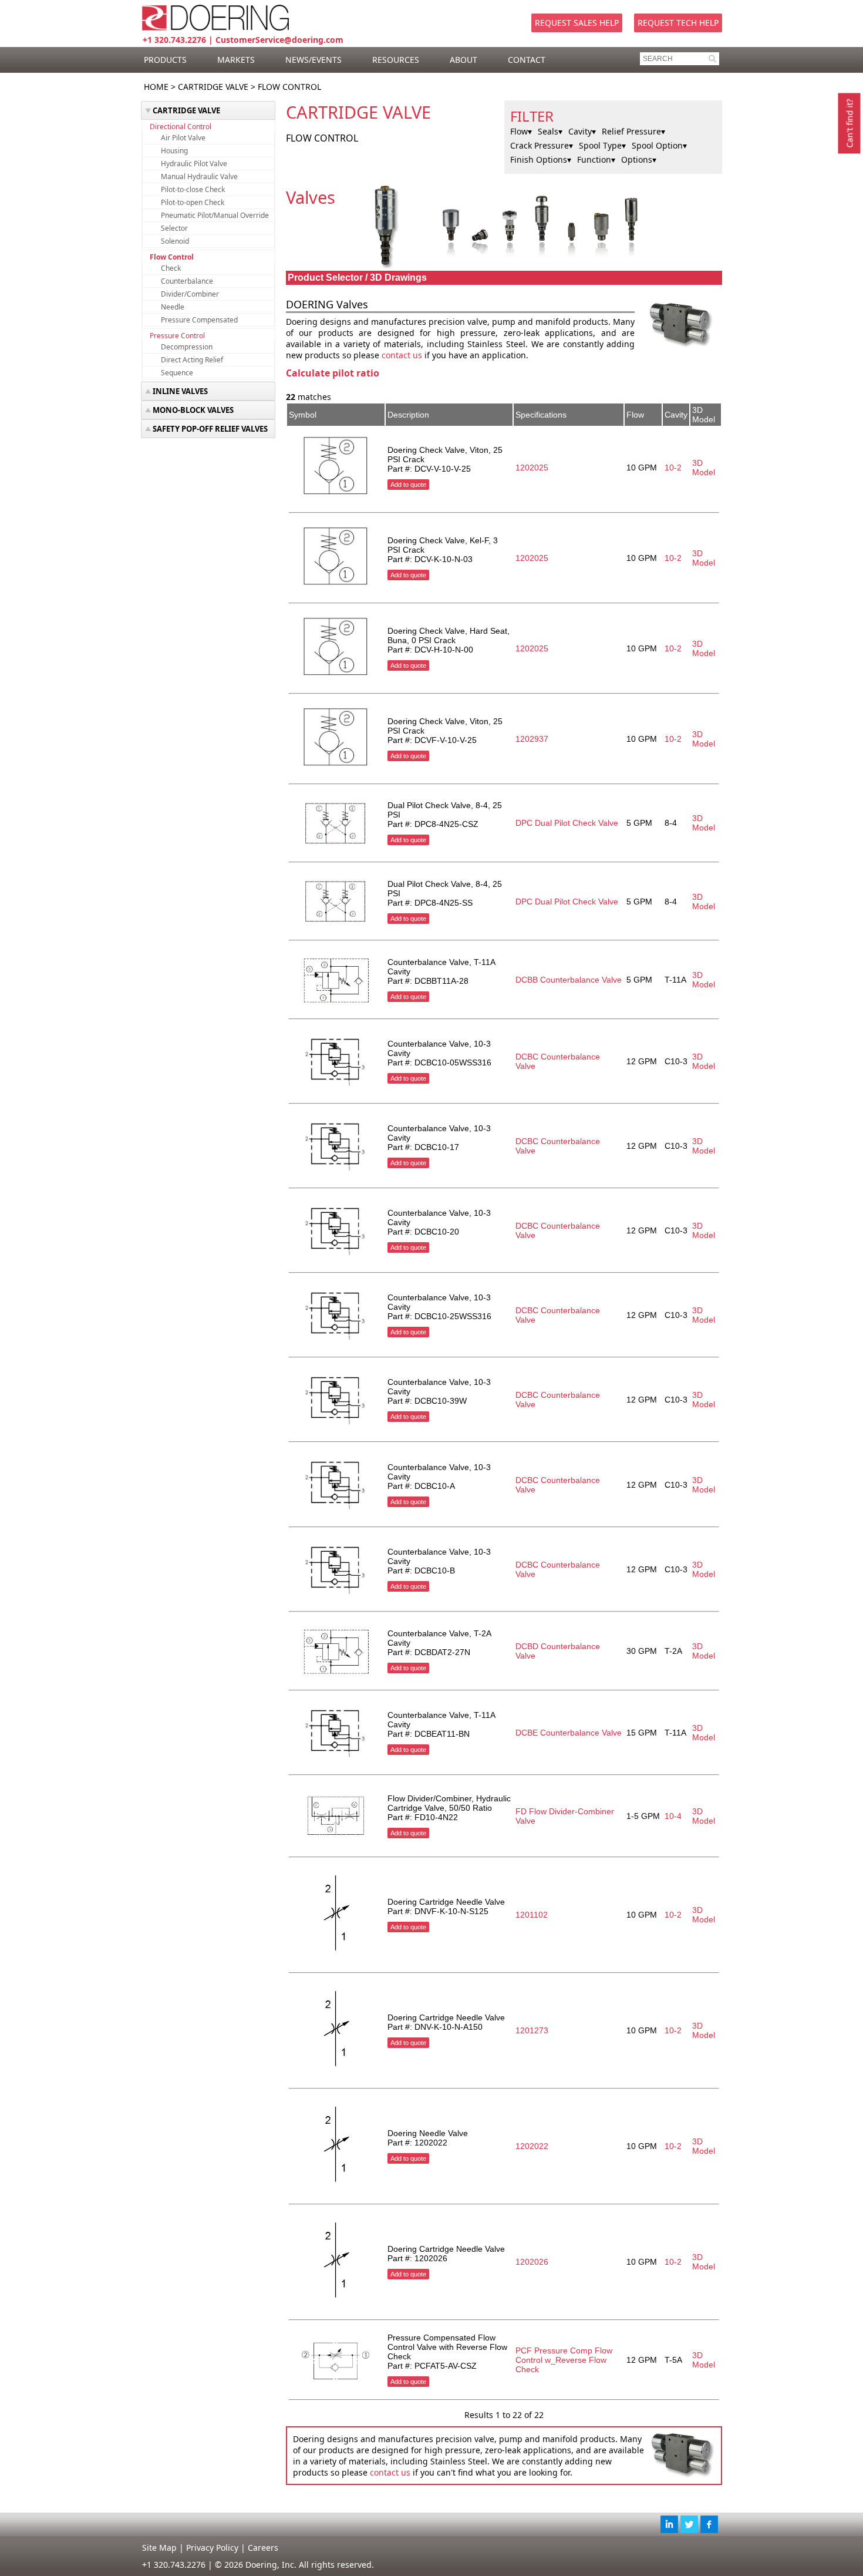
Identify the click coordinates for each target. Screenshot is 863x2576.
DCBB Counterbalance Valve (569, 980)
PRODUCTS (165, 60)
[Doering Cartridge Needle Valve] (336, 1955)
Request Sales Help (577, 23)
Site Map (159, 2548)
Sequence (177, 373)
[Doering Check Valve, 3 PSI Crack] (336, 586)
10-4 (673, 1816)
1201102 (532, 1915)
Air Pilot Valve (183, 138)
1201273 (532, 2030)
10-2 (673, 468)
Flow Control (172, 257)
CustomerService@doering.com (279, 40)
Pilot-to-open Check (193, 202)
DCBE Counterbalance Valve (569, 1733)
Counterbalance (187, 281)
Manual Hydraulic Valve (199, 176)
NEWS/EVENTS (313, 60)
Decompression (187, 347)
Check (171, 268)
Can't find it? (850, 124)
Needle (173, 307)
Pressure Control (177, 336)
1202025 (532, 468)
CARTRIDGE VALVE (213, 87)
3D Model (704, 468)
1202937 (532, 739)
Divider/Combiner (190, 294)
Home (156, 87)
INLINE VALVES (180, 391)
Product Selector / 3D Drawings (357, 278)
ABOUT (463, 60)
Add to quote (408, 485)
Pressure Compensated (199, 320)
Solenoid (175, 241)
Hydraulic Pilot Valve (194, 164)
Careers (263, 2548)
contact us (402, 355)
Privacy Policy (212, 2548)
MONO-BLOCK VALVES (193, 410)
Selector (174, 228)
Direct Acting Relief (192, 360)
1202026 (532, 2262)
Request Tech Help (678, 23)
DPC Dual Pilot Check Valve (567, 823)
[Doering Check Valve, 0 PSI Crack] (336, 676)
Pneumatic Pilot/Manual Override (215, 215)
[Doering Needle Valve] (336, 2187)
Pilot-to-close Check (193, 189)
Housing (174, 151)
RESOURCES (396, 60)
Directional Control (181, 127)
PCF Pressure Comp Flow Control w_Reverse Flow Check (564, 2360)
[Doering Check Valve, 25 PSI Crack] (336, 495)
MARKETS (236, 60)
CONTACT (527, 60)
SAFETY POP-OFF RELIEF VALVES (210, 429)
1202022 (532, 2146)
